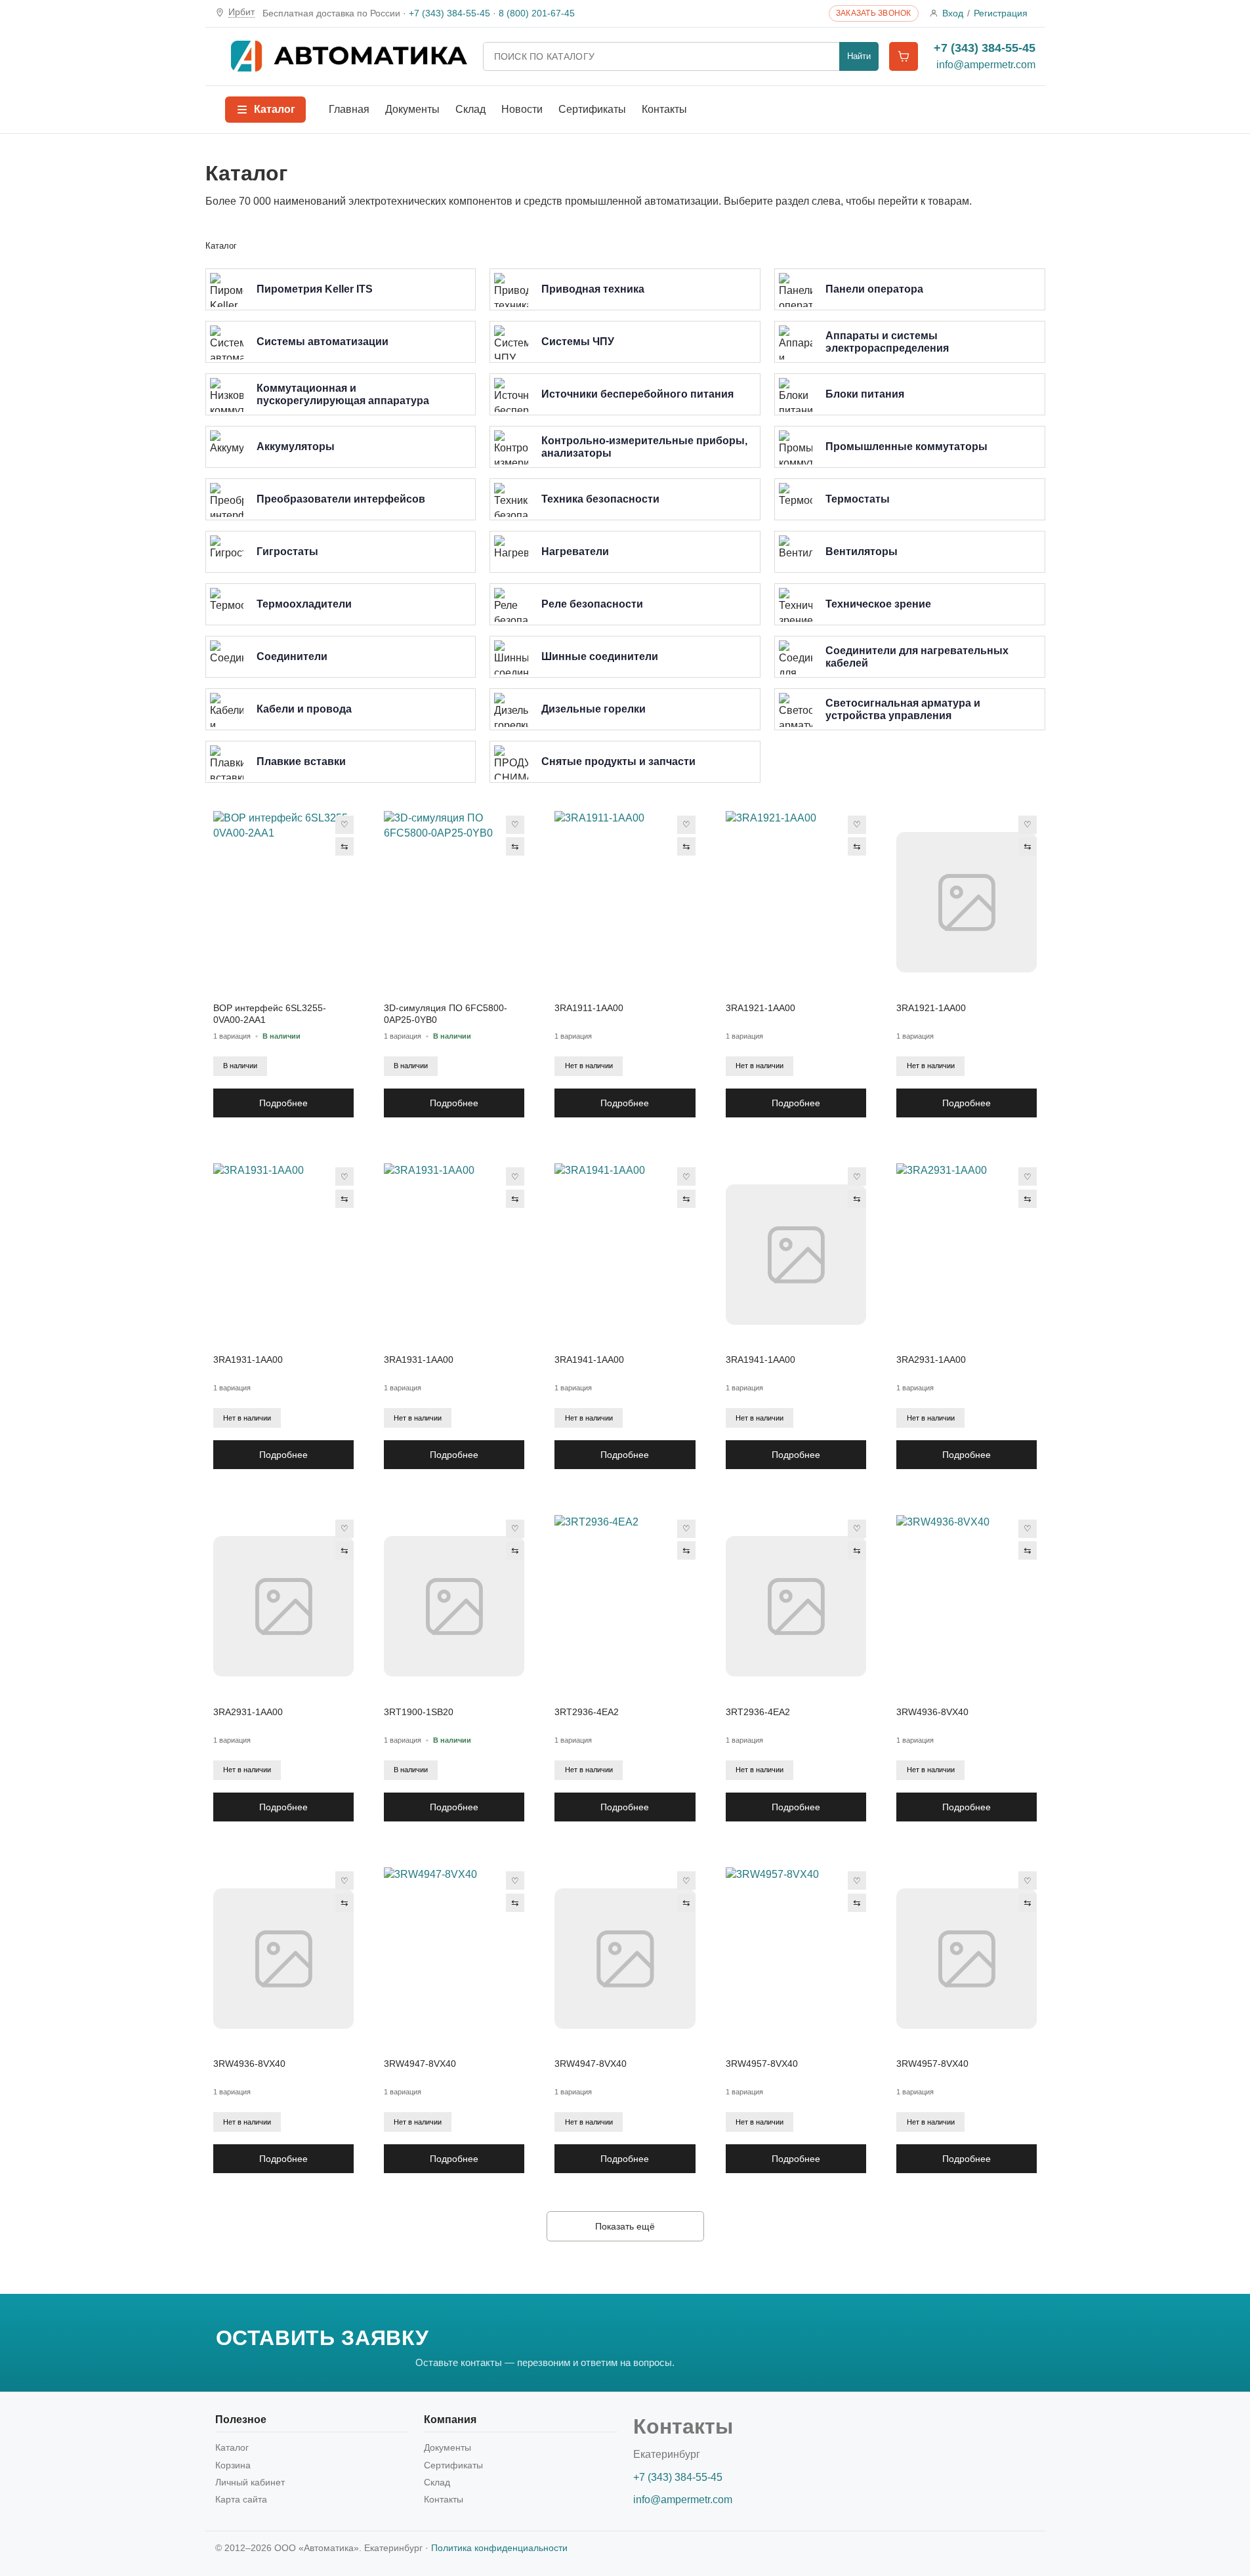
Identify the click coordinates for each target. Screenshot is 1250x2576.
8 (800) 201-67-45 (537, 13)
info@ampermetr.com (986, 65)
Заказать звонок (874, 13)
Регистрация (1001, 13)
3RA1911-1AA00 (589, 1008)
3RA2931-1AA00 (931, 1360)
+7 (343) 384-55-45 (449, 13)
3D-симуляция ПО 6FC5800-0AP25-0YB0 (446, 1014)
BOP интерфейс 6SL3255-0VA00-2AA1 (270, 1014)
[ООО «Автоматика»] (349, 56)
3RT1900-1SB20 (419, 1712)
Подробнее (283, 1103)
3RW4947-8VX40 (420, 2064)
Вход (953, 13)
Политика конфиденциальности (499, 2548)
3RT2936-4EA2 (587, 1712)
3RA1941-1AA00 (589, 1360)
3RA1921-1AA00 (760, 1008)
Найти (859, 56)
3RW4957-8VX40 (762, 2064)
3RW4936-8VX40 (932, 1712)
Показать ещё (625, 2226)
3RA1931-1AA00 (248, 1360)
